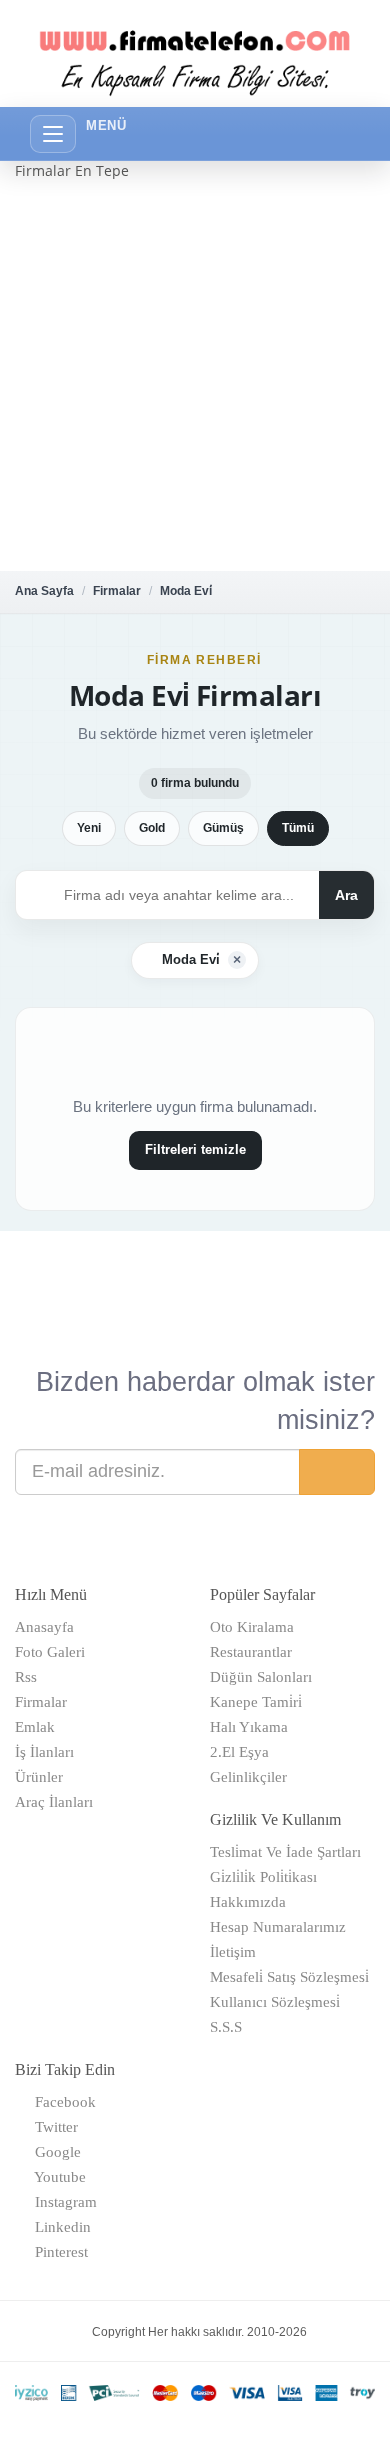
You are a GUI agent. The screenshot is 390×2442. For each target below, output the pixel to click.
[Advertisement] (195, 376)
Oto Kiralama (252, 1627)
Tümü (298, 828)
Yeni (89, 828)
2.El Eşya (239, 1752)
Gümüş (223, 828)
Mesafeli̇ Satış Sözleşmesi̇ (289, 1977)
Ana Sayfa (44, 591)
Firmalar (117, 591)
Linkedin (59, 2227)
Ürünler (39, 1777)
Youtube (56, 2177)
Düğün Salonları (261, 1677)
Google (54, 2152)
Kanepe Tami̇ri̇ (256, 1702)
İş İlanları (44, 1752)
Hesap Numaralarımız (278, 1927)
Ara (346, 895)
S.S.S (226, 2027)
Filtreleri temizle (195, 1149)
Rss (26, 1677)
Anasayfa (44, 1627)
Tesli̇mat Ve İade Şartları (285, 1852)
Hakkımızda (248, 1902)
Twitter (52, 2127)
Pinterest (57, 2252)
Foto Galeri (50, 1652)
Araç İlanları (54, 1802)
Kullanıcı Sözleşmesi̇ (275, 2002)
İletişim (233, 1952)
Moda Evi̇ (186, 591)
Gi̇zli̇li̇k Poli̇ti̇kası (263, 1877)
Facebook (61, 2102)
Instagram (62, 2202)
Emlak (35, 1727)
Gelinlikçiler (248, 1777)
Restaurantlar (251, 1652)
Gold (152, 828)
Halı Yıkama (249, 1727)
